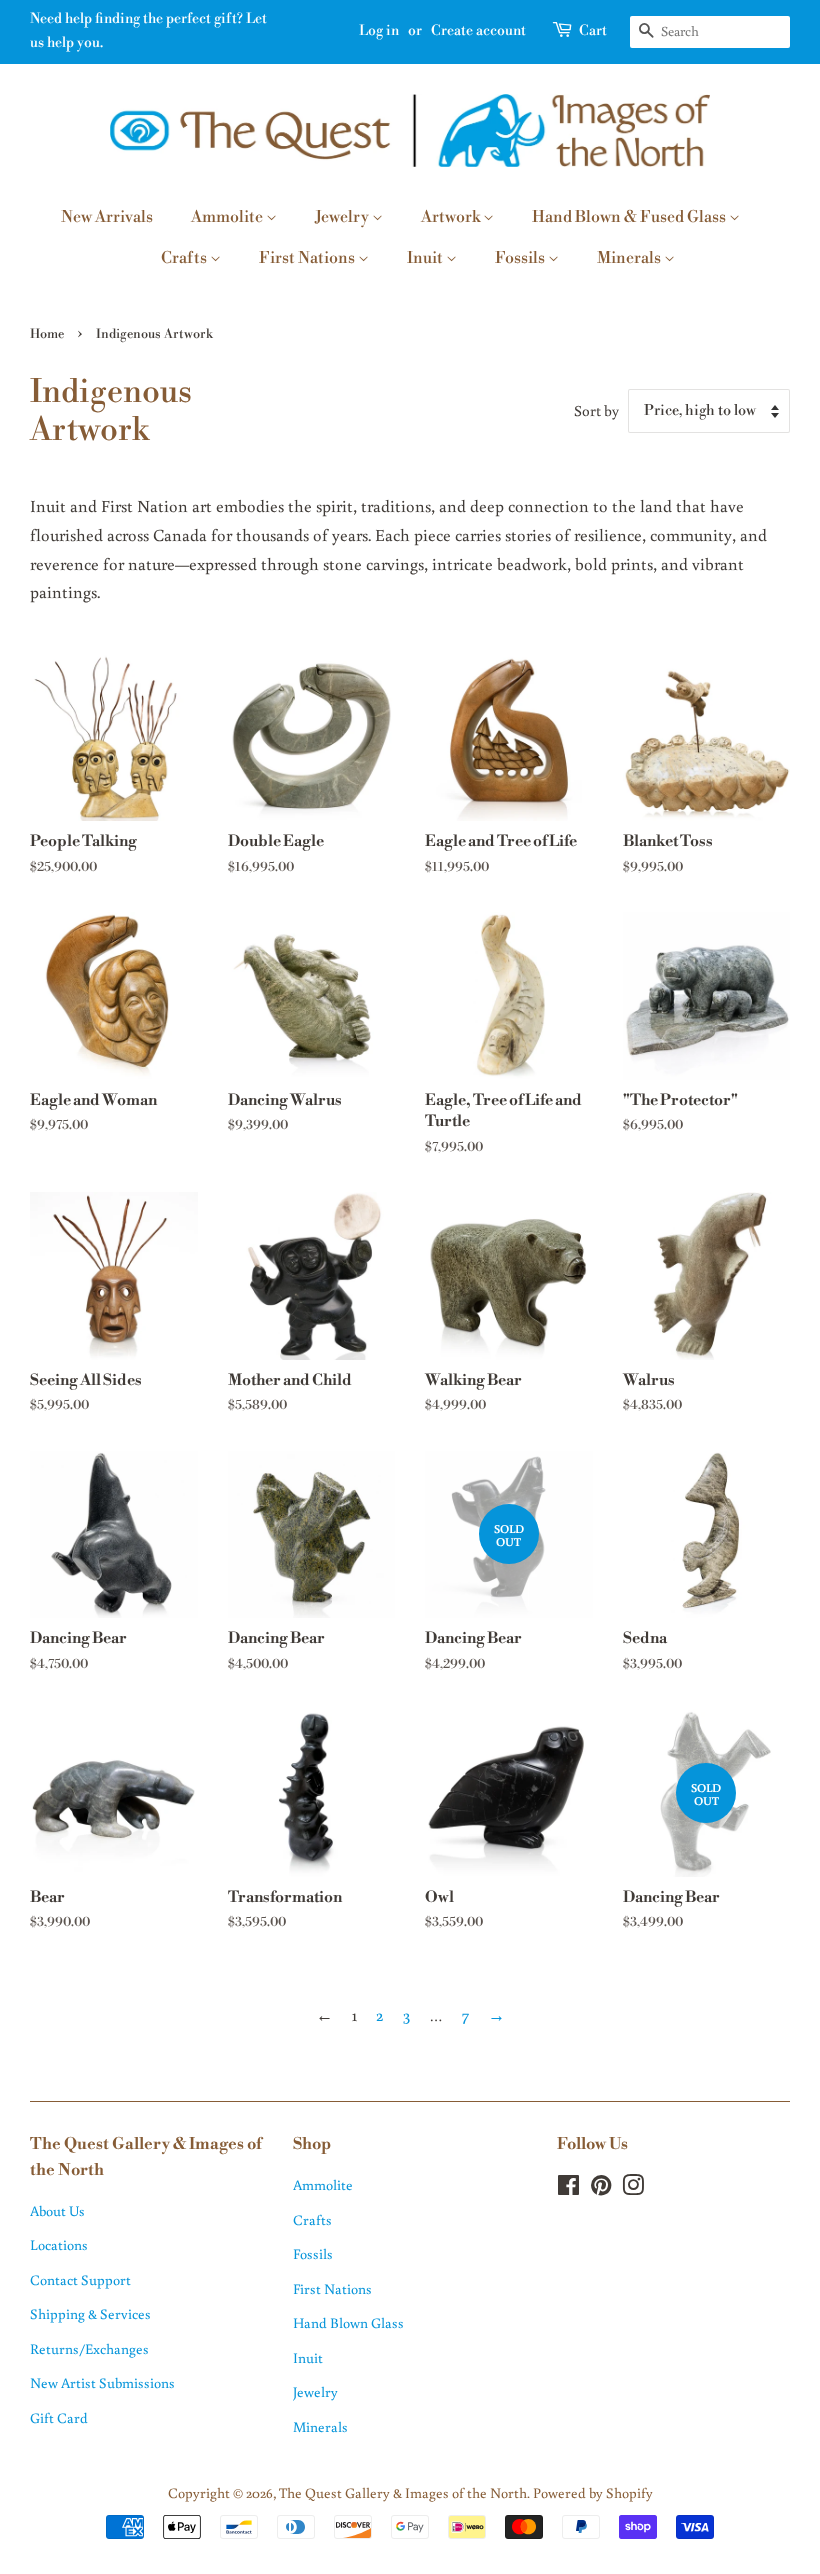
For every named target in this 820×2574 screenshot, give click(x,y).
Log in (379, 31)
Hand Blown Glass (348, 2322)
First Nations (308, 258)
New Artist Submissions (102, 2382)
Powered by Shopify (593, 2492)
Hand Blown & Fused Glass (630, 217)
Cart (593, 31)
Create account (478, 31)
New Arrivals (107, 217)
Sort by (596, 410)
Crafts (185, 258)
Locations (59, 2244)
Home (47, 334)
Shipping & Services (90, 2313)
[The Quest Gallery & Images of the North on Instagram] (633, 2188)
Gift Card (59, 2417)
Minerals (630, 258)
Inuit (426, 258)
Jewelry (343, 217)
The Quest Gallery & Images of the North (403, 2492)
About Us (57, 2210)
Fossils (521, 258)
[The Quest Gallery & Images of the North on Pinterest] (601, 2188)
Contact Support (80, 2279)
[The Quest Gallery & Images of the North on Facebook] (568, 2188)
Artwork (452, 217)
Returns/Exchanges (89, 2348)
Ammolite (228, 217)
